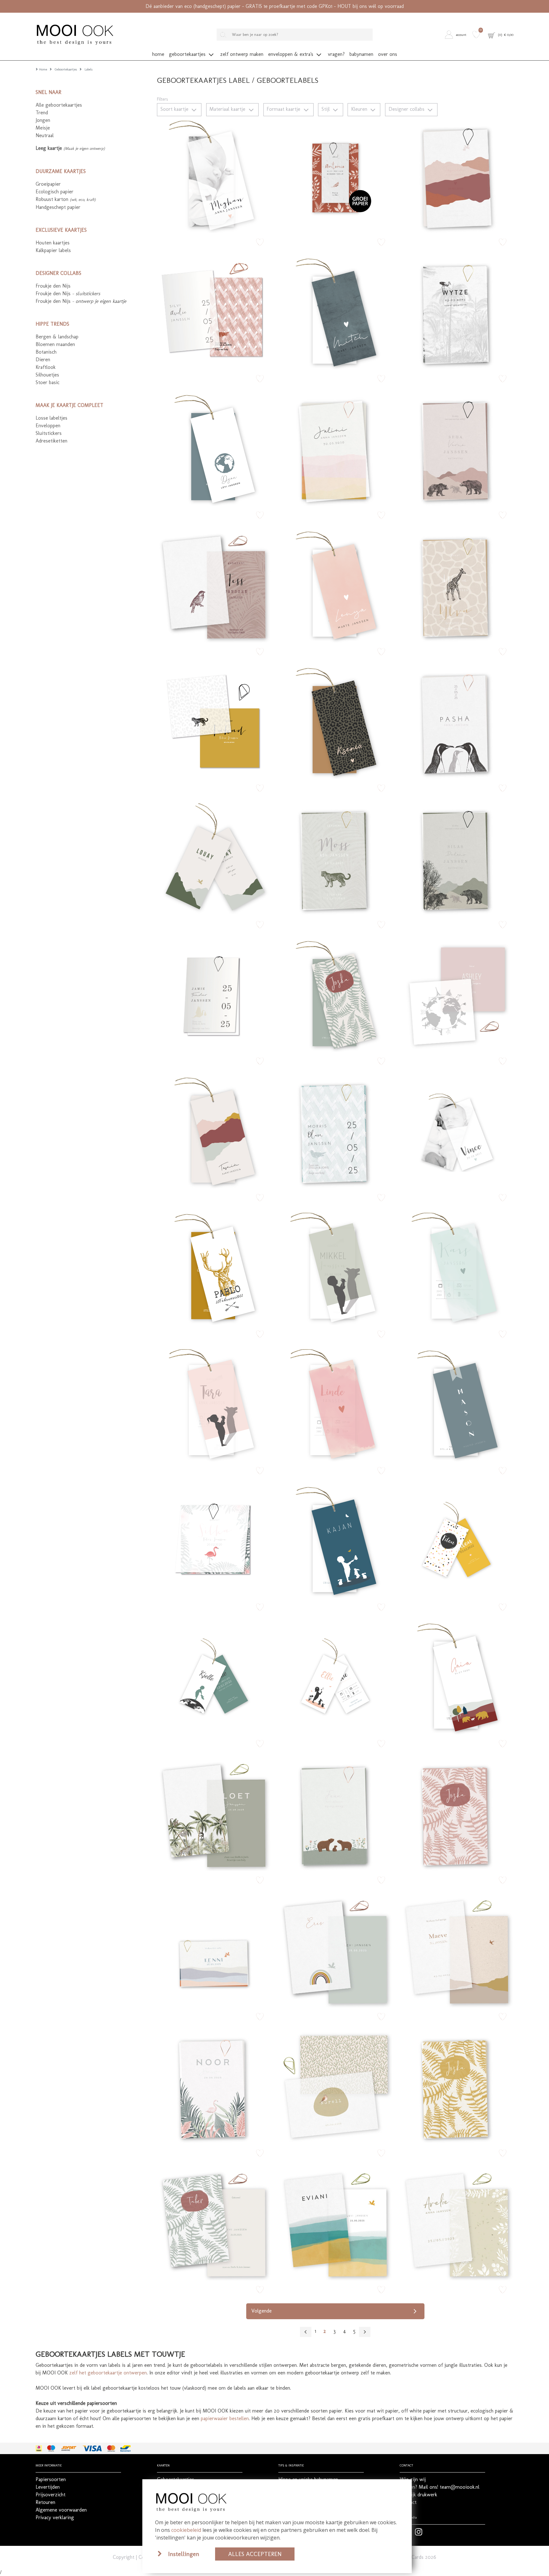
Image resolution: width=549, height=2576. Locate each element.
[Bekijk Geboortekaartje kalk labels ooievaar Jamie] (214, 995)
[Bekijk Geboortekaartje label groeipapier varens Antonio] (335, 176)
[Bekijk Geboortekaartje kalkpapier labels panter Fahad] (214, 722)
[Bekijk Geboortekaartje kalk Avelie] (457, 2224)
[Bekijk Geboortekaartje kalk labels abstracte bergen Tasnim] (457, 176)
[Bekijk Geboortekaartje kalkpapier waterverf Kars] (457, 1268)
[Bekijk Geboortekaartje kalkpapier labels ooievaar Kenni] (214, 1951)
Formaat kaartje (284, 109)
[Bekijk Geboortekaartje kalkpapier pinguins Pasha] (457, 722)
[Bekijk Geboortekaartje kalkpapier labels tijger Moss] (335, 859)
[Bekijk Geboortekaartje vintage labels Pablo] (214, 1268)
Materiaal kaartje (228, 109)
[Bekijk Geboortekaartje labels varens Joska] (335, 995)
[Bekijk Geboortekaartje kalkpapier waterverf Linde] (335, 1405)
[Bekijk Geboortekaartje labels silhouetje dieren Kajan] (335, 1541)
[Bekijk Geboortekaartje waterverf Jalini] (335, 449)
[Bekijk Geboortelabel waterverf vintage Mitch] (335, 313)
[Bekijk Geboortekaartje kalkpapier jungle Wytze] (457, 313)
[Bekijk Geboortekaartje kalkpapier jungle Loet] (214, 1814)
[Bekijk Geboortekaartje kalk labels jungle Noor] (214, 2087)
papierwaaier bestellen (225, 2418)
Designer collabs (407, 109)
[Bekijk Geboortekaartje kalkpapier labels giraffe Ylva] (457, 586)
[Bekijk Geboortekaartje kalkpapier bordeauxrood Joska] (457, 1814)
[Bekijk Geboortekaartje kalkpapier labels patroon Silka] (214, 1541)
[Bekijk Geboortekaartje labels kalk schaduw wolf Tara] (214, 1405)
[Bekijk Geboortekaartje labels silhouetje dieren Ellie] (335, 1678)
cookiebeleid (186, 2530)
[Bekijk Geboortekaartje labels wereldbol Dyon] (214, 449)
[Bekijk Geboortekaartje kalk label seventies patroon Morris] (335, 1132)
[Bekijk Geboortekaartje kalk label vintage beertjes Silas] (457, 859)
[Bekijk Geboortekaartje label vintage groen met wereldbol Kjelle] (214, 1678)
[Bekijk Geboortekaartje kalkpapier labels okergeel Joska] (457, 2087)
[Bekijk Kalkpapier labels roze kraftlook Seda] (457, 449)
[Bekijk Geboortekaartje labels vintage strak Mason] (457, 1405)
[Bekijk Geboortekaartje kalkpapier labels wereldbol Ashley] (457, 995)
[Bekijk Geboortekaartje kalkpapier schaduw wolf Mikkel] (335, 1268)
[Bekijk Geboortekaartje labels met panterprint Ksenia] (335, 722)
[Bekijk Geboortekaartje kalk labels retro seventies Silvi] (214, 313)
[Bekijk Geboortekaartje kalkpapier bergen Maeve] (457, 1951)
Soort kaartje (175, 109)
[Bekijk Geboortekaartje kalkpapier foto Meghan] (214, 176)
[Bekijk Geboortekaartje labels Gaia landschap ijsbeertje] (457, 1678)
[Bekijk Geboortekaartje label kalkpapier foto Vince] (457, 1132)
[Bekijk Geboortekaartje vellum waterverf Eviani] (335, 2224)
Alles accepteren (255, 2554)
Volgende (261, 2311)
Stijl (326, 109)
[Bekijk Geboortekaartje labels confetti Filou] (457, 1541)
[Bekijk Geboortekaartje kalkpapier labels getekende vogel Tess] (214, 586)
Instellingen (184, 2554)
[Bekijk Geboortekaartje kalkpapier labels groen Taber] (214, 2224)
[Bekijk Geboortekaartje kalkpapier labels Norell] (335, 2087)
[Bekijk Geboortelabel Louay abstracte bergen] (214, 859)
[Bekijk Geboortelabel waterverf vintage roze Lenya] (335, 586)
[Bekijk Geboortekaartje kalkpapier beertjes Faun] (335, 1814)
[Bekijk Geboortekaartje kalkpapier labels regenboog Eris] (335, 1951)
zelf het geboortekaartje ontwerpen (108, 2373)
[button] (457, 35)
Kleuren (360, 109)
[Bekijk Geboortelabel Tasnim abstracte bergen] (214, 1132)
